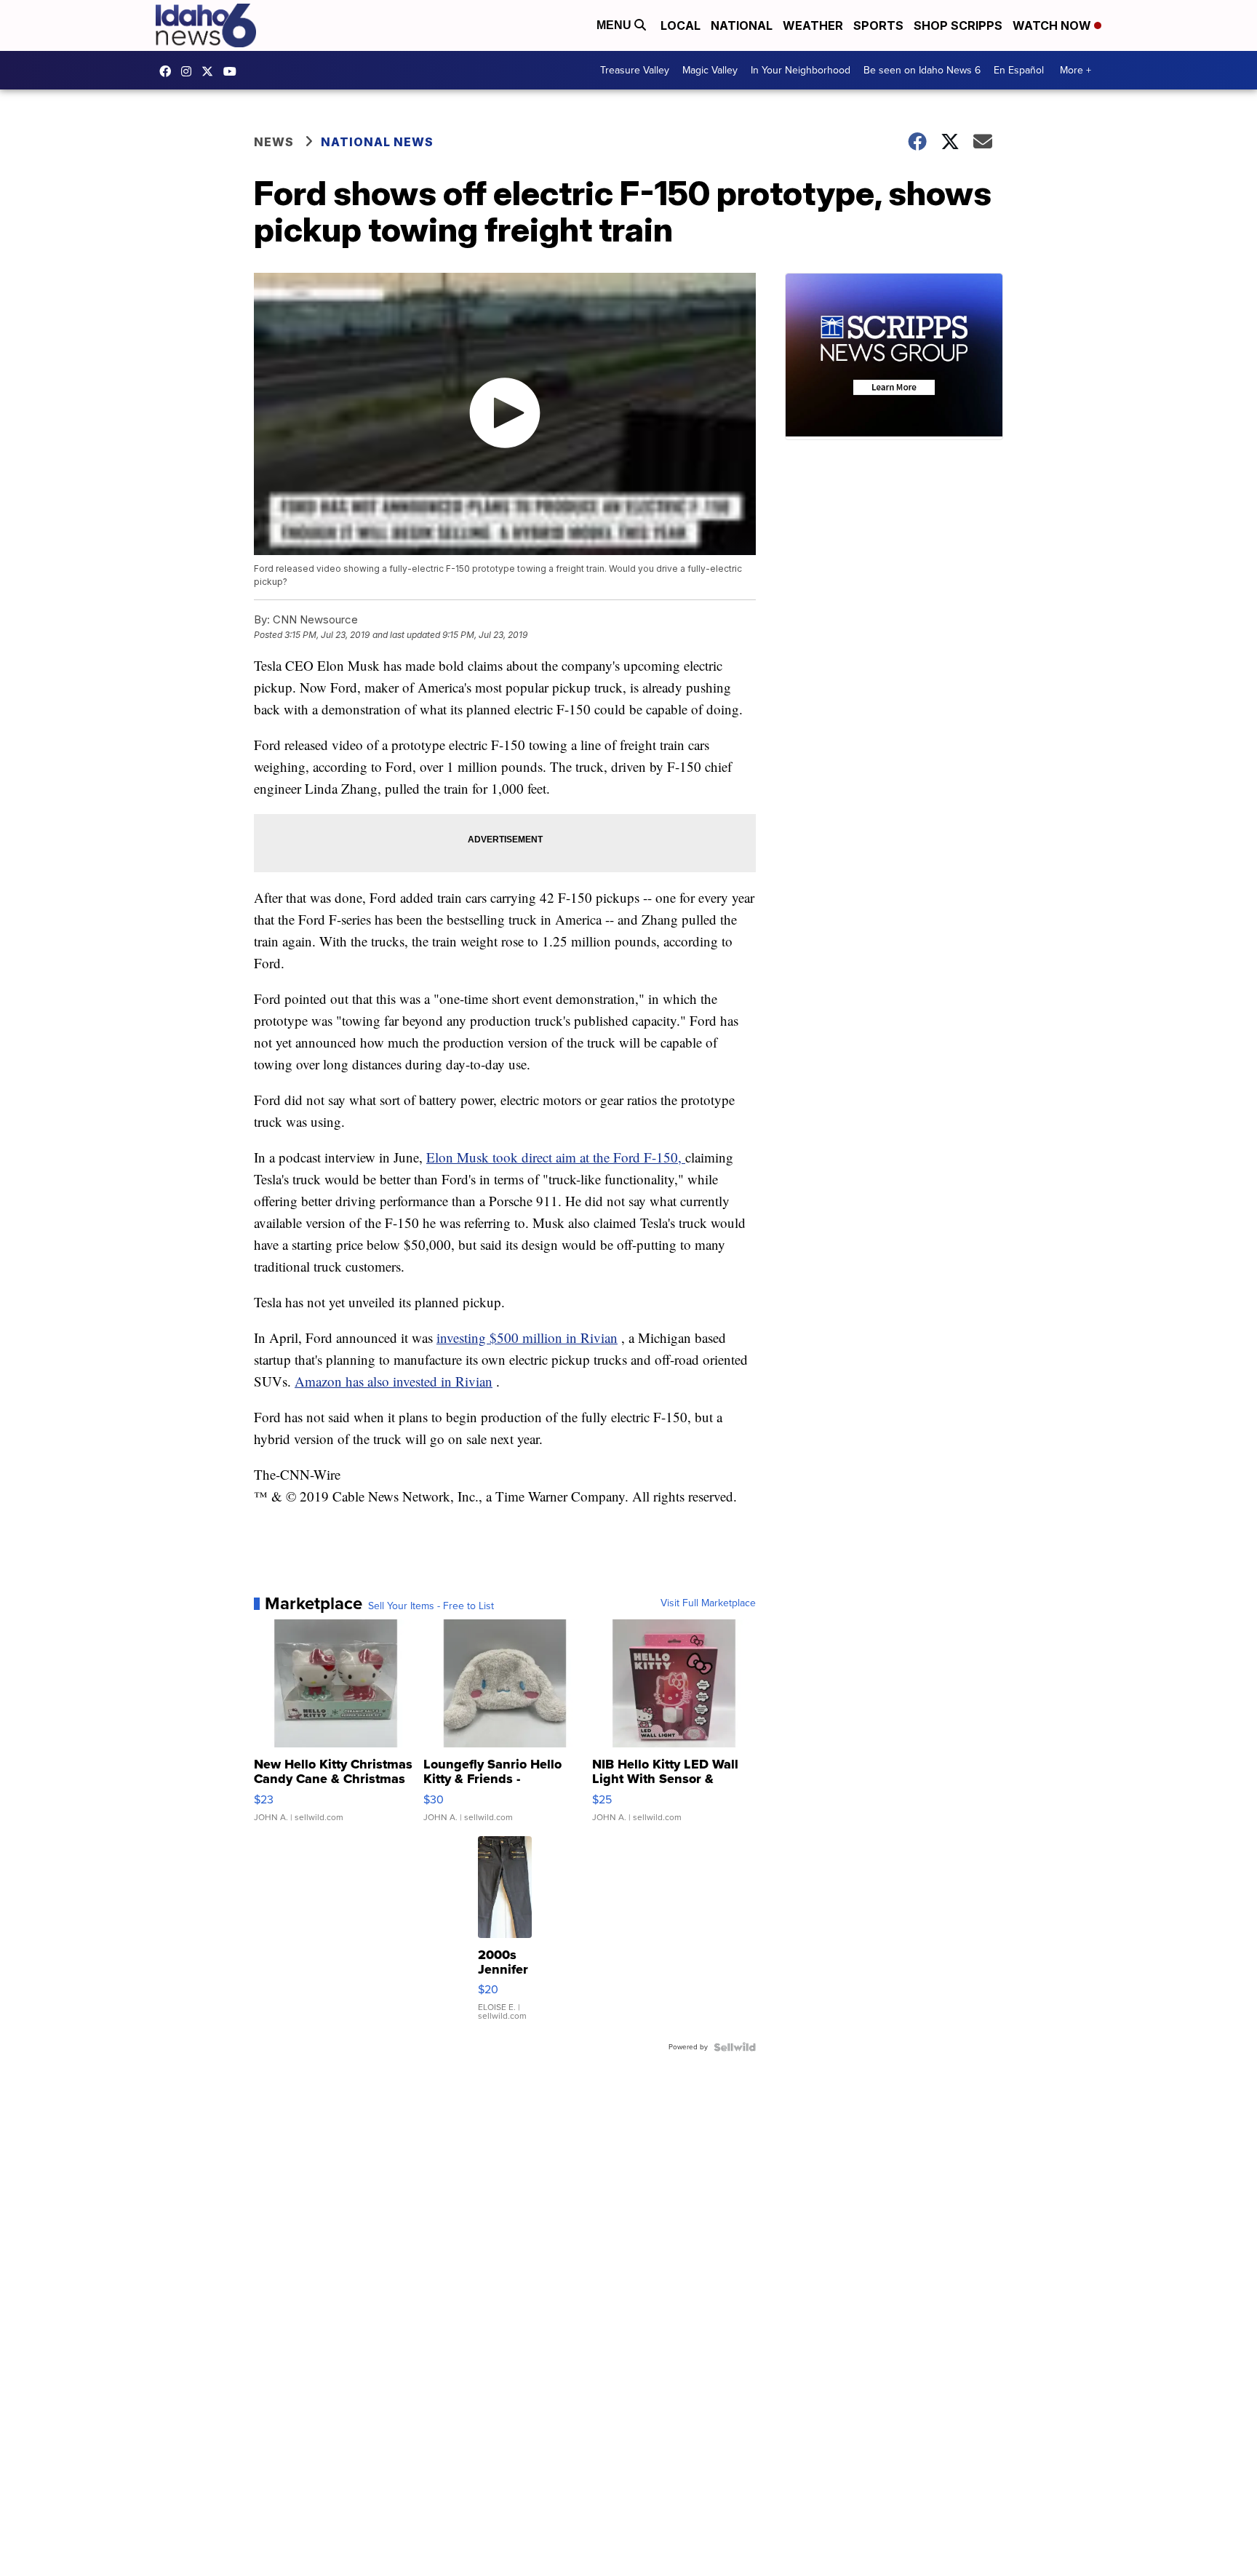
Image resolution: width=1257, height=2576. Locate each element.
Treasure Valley (635, 70)
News (274, 142)
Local (681, 25)
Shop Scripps (958, 25)
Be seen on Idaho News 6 (922, 70)
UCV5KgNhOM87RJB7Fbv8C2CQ (234, 71)
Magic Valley (710, 70)
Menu (615, 25)
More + (1076, 70)
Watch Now (1053, 25)
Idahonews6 (169, 71)
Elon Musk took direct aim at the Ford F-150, (556, 1157)
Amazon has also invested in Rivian (394, 1381)
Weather (813, 25)
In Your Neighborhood (801, 70)
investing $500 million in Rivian (527, 1337)
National (742, 25)
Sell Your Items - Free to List (431, 1606)
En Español (1019, 70)
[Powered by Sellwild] (735, 2047)
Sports (878, 25)
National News (377, 142)
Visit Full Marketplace (708, 1603)
